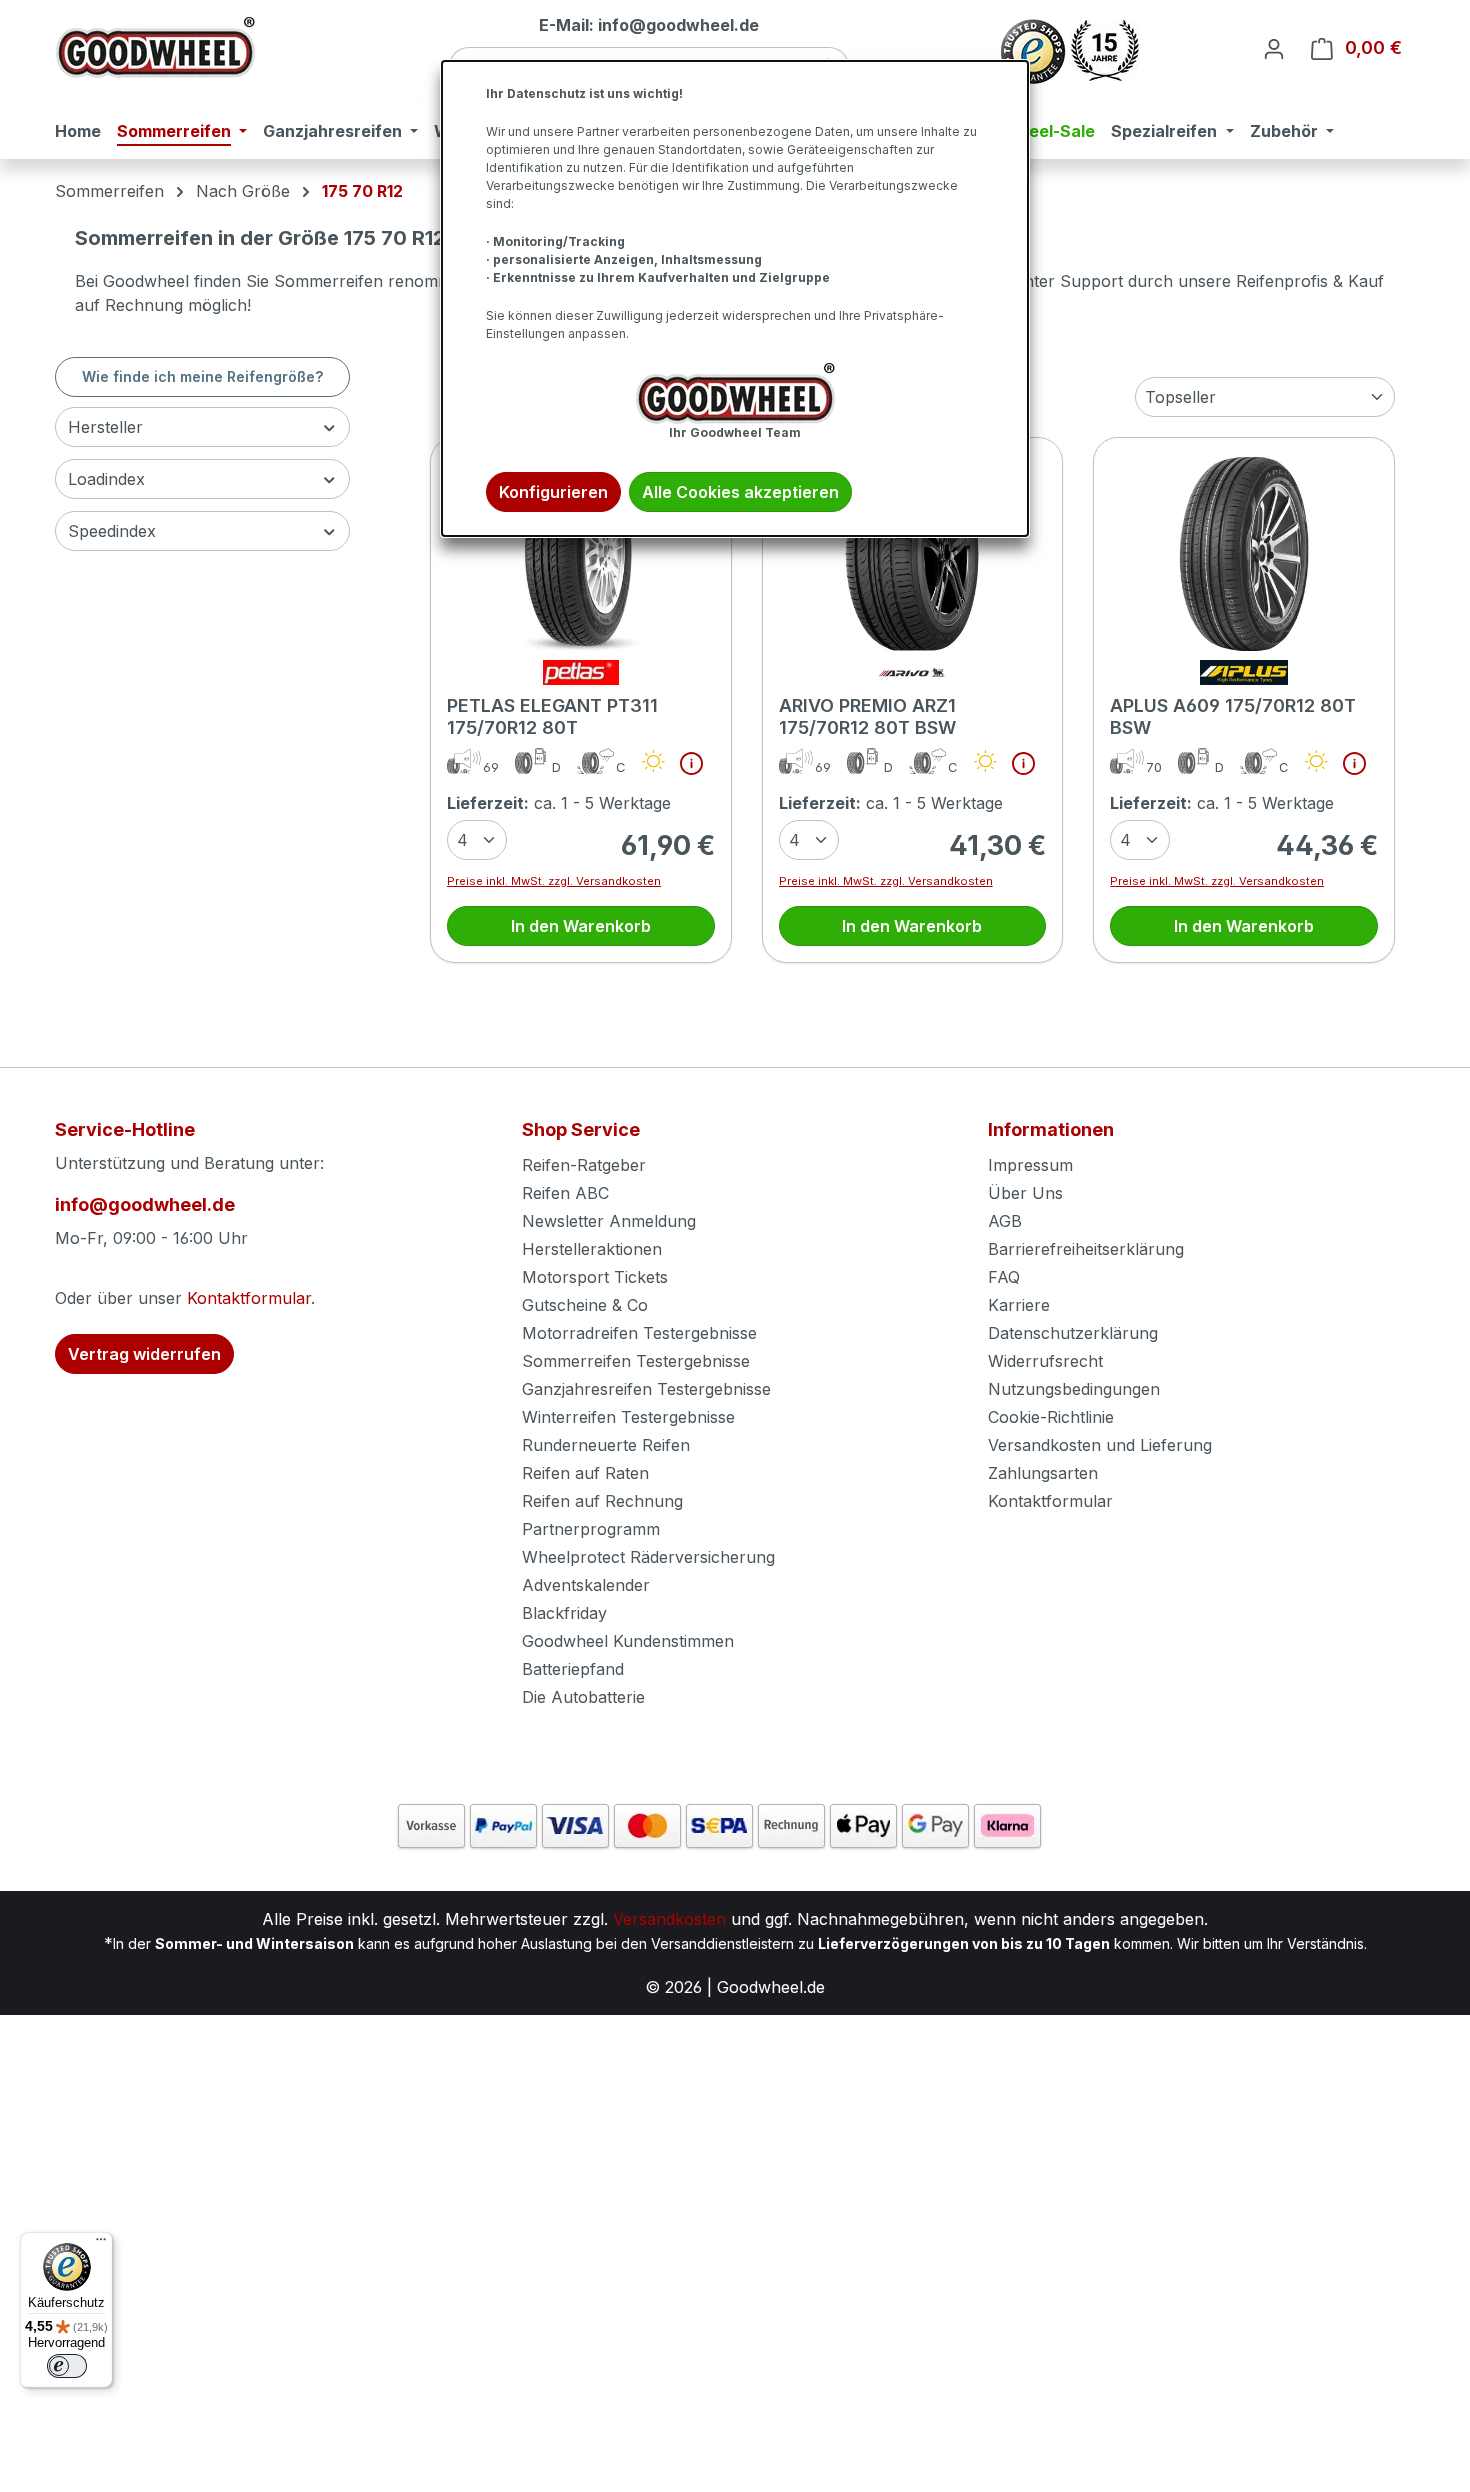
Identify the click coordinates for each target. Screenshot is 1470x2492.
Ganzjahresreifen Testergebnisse (646, 1389)
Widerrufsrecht (1045, 1361)
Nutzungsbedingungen (1074, 1389)
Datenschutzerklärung (1073, 1333)
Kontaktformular (249, 1298)
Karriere (1019, 1305)
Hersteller (105, 427)
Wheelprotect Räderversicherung (648, 1557)
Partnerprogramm (591, 1529)
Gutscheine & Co (585, 1305)
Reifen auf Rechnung (602, 1501)
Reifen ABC (565, 1193)
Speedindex (112, 531)
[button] (684, 767)
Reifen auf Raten (585, 1473)
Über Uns (1025, 1193)
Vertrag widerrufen (144, 1354)
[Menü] (101, 2244)
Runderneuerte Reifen (606, 1445)
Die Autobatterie (583, 1697)
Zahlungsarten (1043, 1473)
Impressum (1030, 1165)
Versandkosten (669, 1919)
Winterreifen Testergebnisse (628, 1417)
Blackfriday (564, 1613)
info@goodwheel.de (145, 1204)
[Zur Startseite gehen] (155, 47)
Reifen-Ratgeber (584, 1165)
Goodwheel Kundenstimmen (628, 1641)
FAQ (1004, 1277)
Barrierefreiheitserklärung (1086, 1249)
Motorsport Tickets (595, 1277)
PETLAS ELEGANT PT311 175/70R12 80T (552, 716)
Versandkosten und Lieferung (1100, 1445)
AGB (1005, 1221)
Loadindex (106, 479)
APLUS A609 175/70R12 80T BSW (1233, 716)
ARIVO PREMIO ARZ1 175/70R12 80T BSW (867, 716)
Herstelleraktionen (592, 1249)
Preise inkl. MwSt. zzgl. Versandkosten (554, 881)
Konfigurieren (553, 492)
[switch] (67, 2366)
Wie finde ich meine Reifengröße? (202, 376)
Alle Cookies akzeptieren (740, 492)
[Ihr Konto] (1274, 48)
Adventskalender (586, 1585)
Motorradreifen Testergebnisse (639, 1333)
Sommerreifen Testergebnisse (636, 1361)
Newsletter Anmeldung (609, 1221)
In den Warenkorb (581, 926)
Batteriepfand (573, 1669)
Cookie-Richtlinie (1051, 1417)
